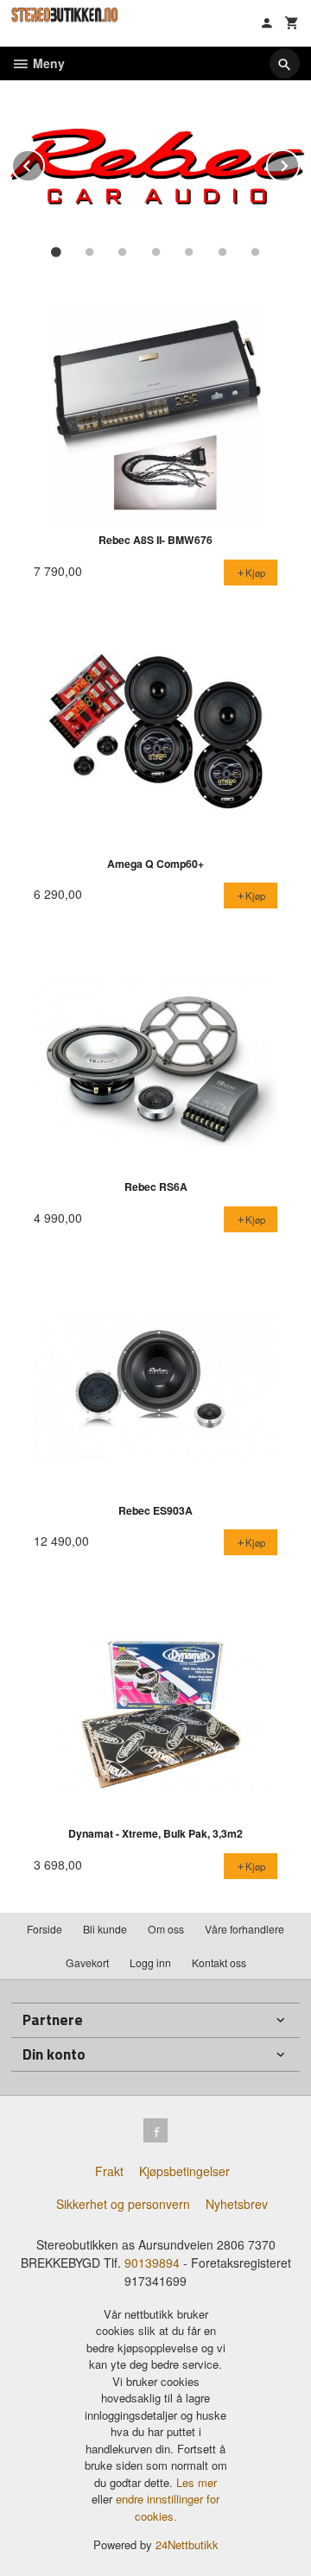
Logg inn (150, 1962)
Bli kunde (105, 1929)
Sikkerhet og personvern (123, 2204)
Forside (44, 1929)
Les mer (197, 2482)
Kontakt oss (219, 1962)
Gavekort (87, 1962)
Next (299, 163)
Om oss (166, 1929)
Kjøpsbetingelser (184, 2171)
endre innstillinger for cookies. (168, 2507)
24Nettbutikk (187, 2544)
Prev (44, 163)
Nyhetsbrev (237, 2204)
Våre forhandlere (244, 1929)
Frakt (109, 2171)
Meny (47, 63)
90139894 (152, 2263)
